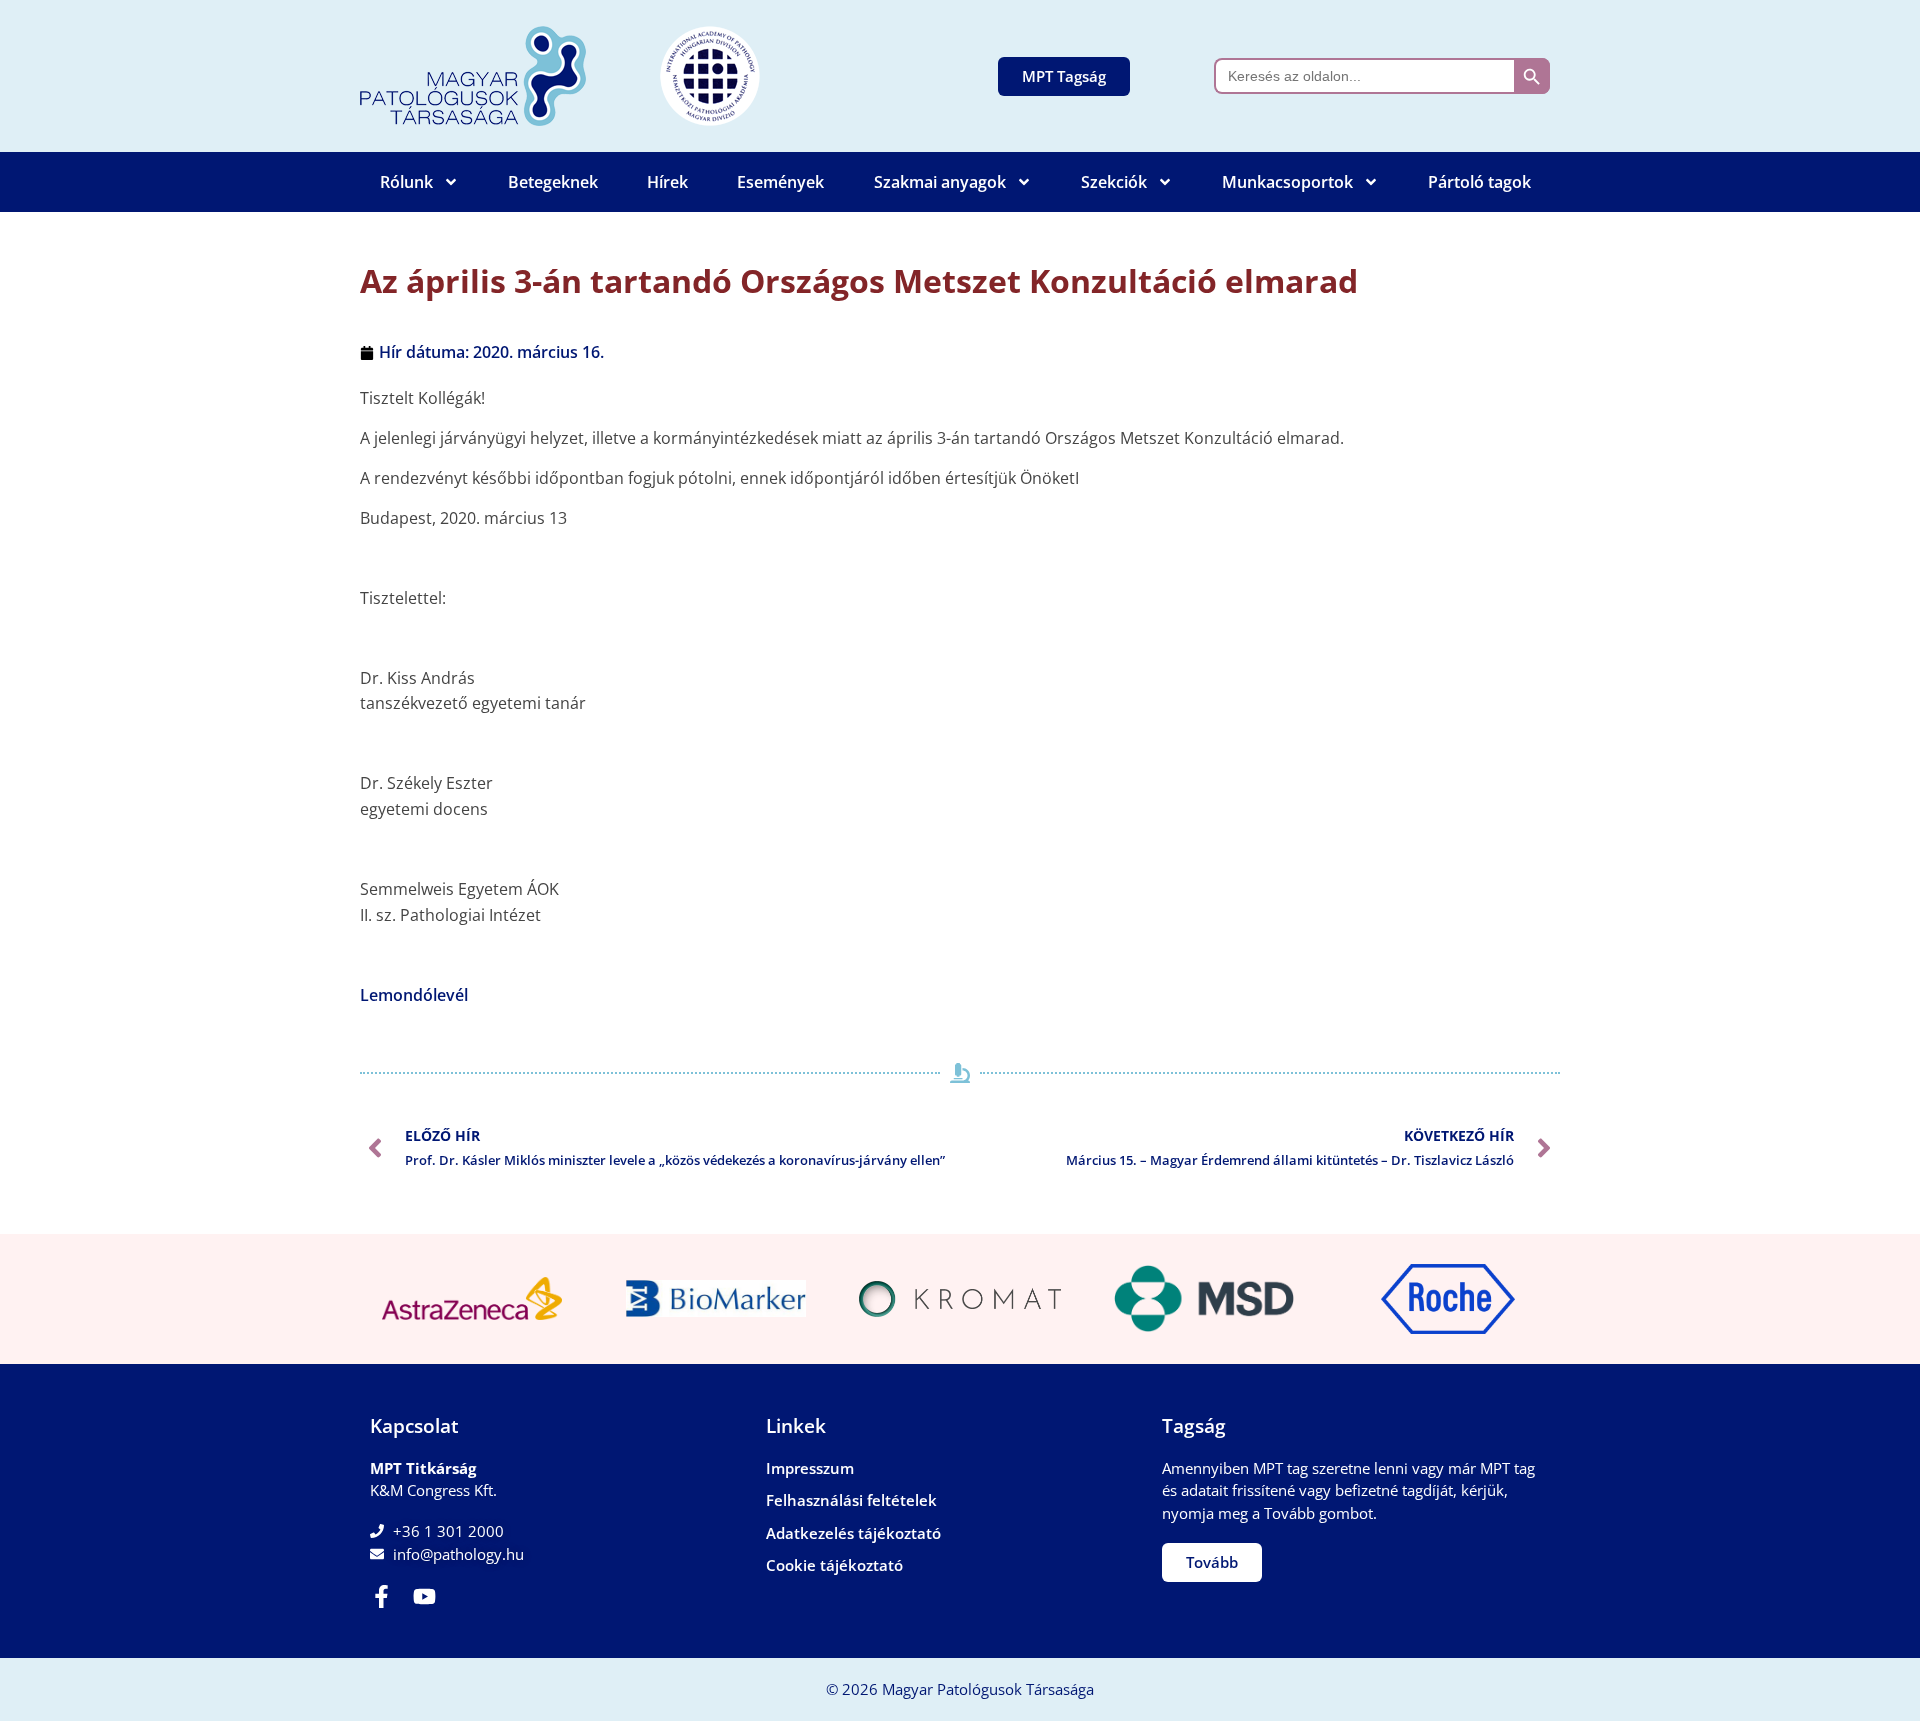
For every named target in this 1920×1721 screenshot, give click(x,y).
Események (780, 182)
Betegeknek (553, 182)
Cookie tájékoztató (834, 1565)
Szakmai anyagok (940, 182)
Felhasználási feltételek (851, 1500)
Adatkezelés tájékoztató (853, 1533)
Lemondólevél (414, 995)
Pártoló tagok (1479, 182)
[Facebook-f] (381, 1596)
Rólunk (406, 182)
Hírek (667, 182)
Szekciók (1114, 182)
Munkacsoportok (1287, 182)
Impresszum (810, 1468)
